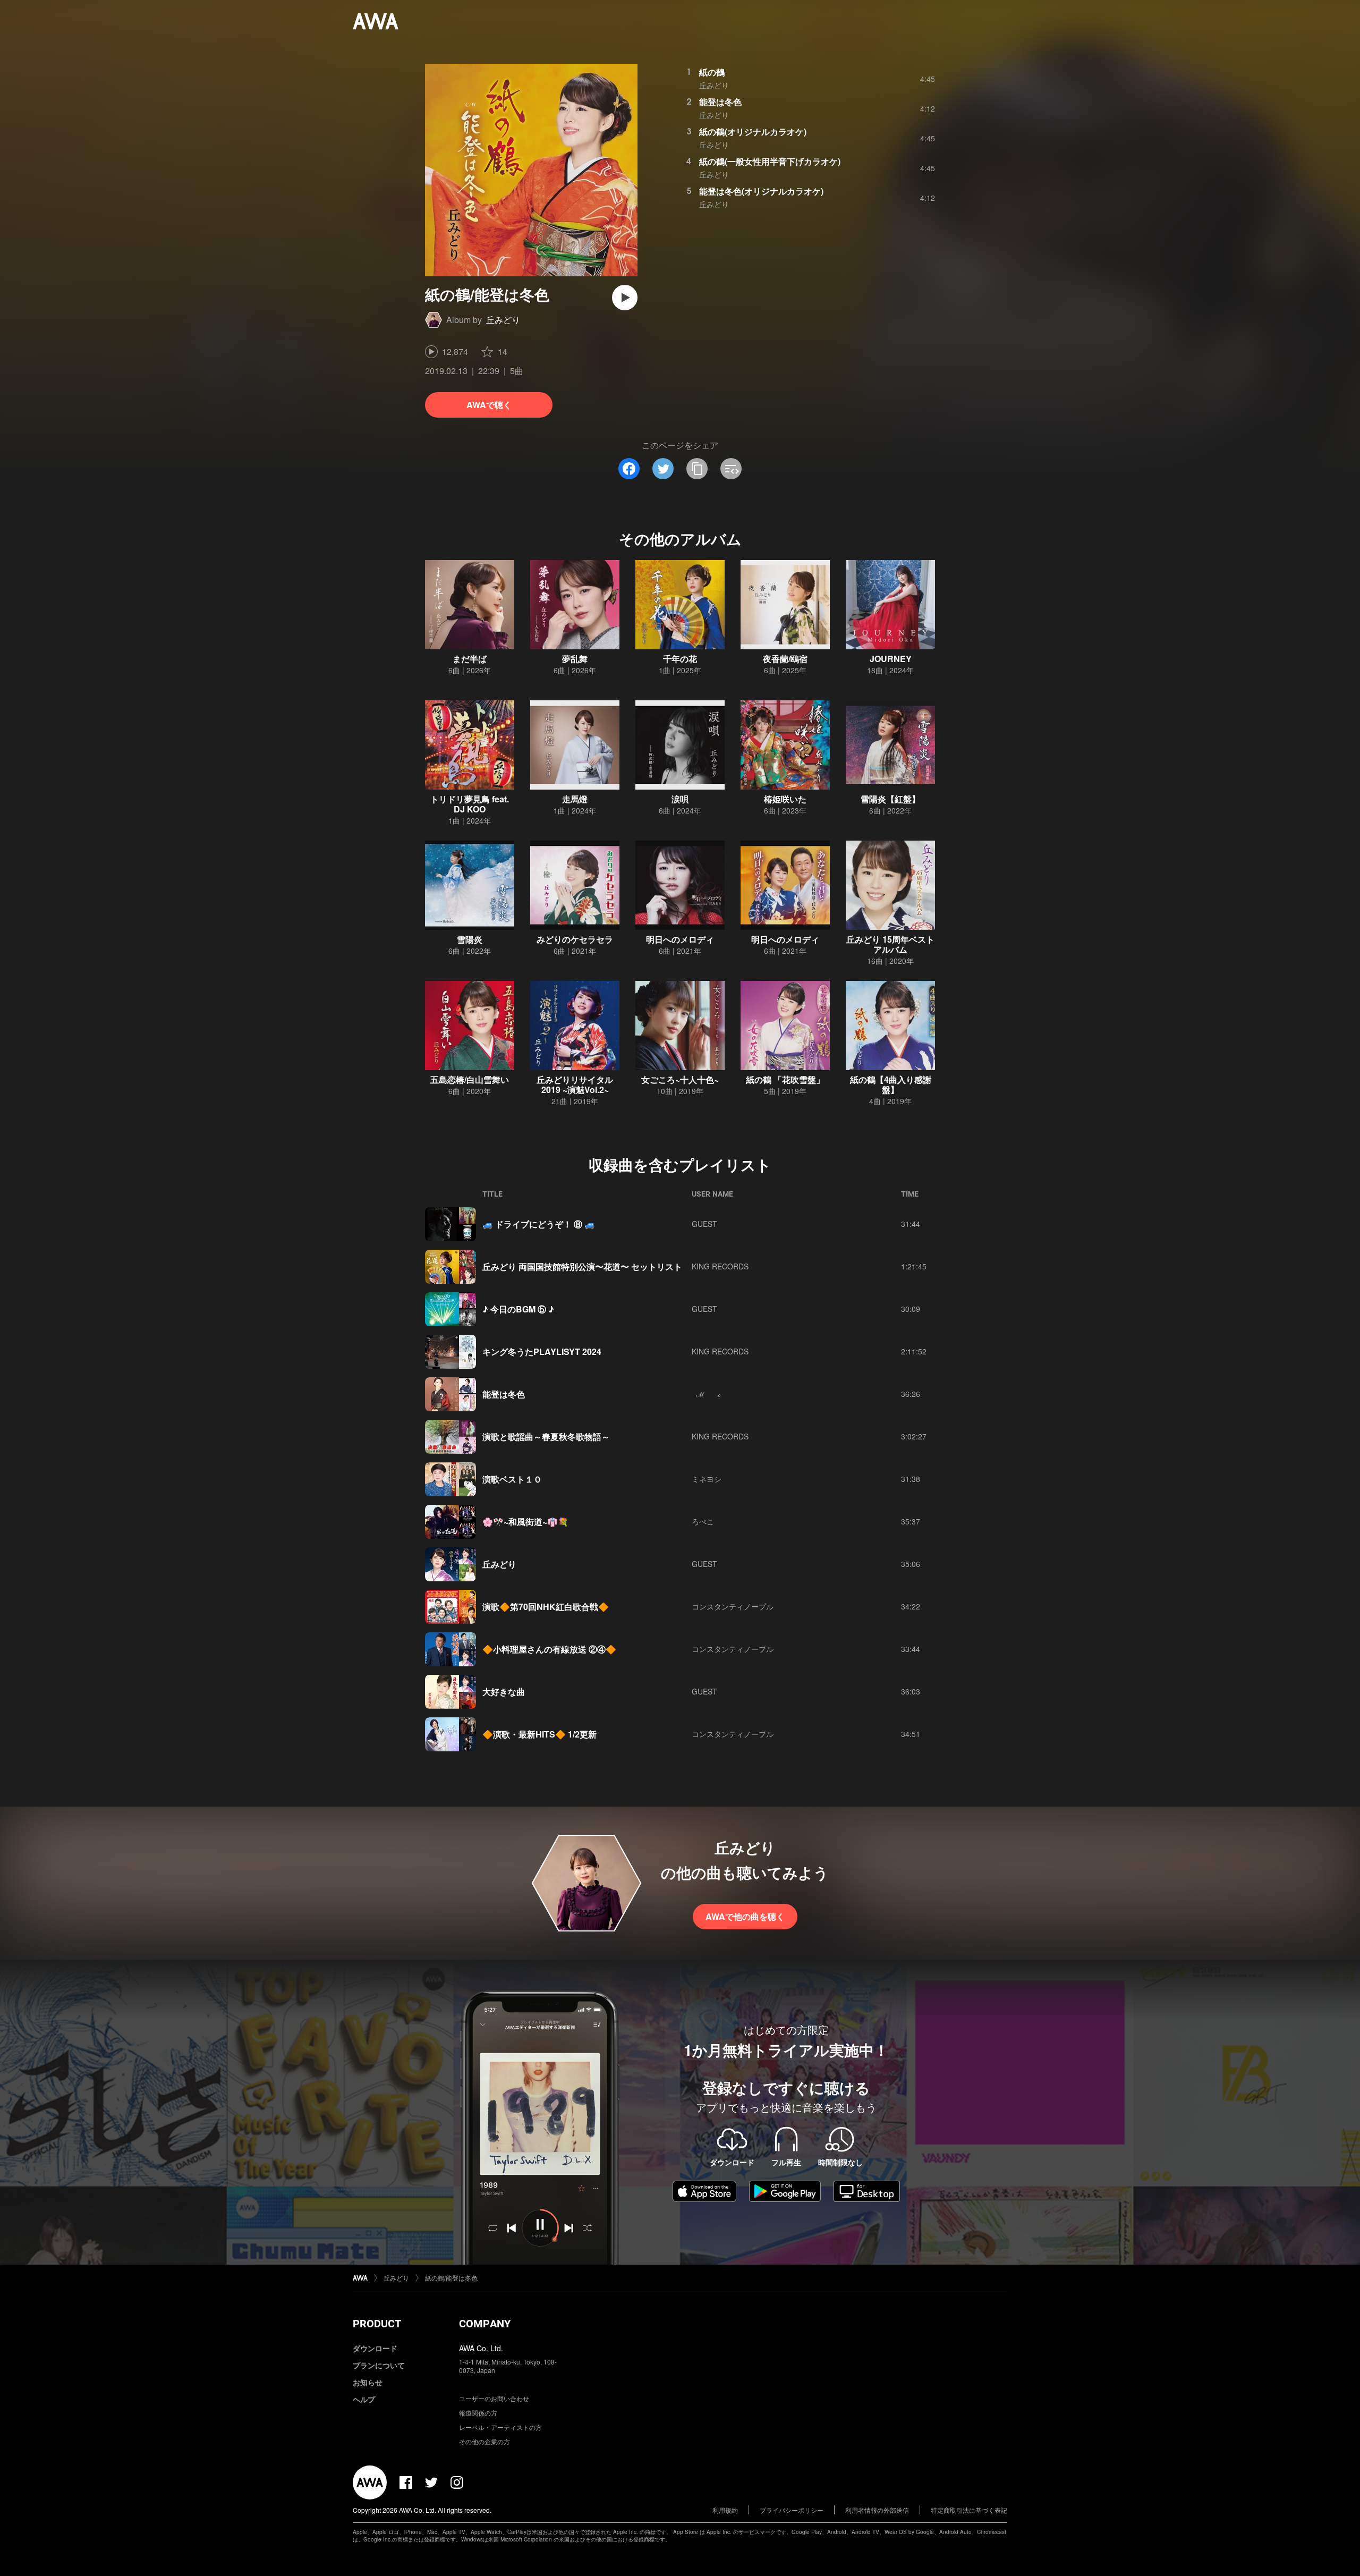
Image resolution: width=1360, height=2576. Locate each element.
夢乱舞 (575, 659)
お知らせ (368, 2382)
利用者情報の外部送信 (877, 2510)
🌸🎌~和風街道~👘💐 (525, 1522)
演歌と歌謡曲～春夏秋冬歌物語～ (546, 1437)
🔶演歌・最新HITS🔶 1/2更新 (539, 1734)
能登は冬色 (720, 102)
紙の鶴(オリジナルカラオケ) (753, 132)
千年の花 (680, 659)
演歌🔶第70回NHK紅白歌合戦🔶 (546, 1607)
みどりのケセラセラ (575, 939)
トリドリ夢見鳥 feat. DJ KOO (470, 804)
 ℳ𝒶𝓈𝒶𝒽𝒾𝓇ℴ (706, 1394)
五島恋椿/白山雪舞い (470, 1079)
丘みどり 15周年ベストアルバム (890, 944)
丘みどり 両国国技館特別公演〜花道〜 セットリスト (582, 1266)
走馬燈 (575, 799)
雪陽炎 (470, 939)
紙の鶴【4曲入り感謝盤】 (891, 1084)
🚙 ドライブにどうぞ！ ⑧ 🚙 (539, 1224)
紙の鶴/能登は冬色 (451, 2278)
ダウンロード (375, 2348)
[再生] (625, 298)
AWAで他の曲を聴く (745, 1916)
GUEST (704, 1224)
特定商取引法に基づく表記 (969, 2510)
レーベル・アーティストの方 (500, 2427)
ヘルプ (364, 2399)
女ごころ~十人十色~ (680, 1079)
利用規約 (725, 2510)
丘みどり (503, 320)
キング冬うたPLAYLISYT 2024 (542, 1351)
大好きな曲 (504, 1692)
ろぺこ (703, 1521)
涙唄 (680, 799)
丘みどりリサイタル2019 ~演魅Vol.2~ (575, 1084)
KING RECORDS (720, 1266)
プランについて (379, 2365)
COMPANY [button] (485, 2324)
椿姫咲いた (785, 799)
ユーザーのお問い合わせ (494, 2398)
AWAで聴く (489, 405)
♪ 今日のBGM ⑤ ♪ (518, 1309)
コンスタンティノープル (733, 1606)
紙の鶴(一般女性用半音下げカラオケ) (770, 161)
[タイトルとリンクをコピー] (697, 469)
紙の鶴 (712, 72)
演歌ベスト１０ (512, 1479)
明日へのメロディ (680, 939)
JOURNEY (891, 659)
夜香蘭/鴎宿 (785, 659)
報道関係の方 (478, 2413)
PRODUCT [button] (377, 2324)
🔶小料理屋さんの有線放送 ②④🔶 (549, 1649)
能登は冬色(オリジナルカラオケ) (761, 191)
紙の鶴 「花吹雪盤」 (785, 1079)
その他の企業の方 (484, 2441)
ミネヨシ (707, 1479)
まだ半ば (470, 659)
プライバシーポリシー (792, 2510)
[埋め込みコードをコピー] (731, 469)
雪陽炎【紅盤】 (890, 799)
